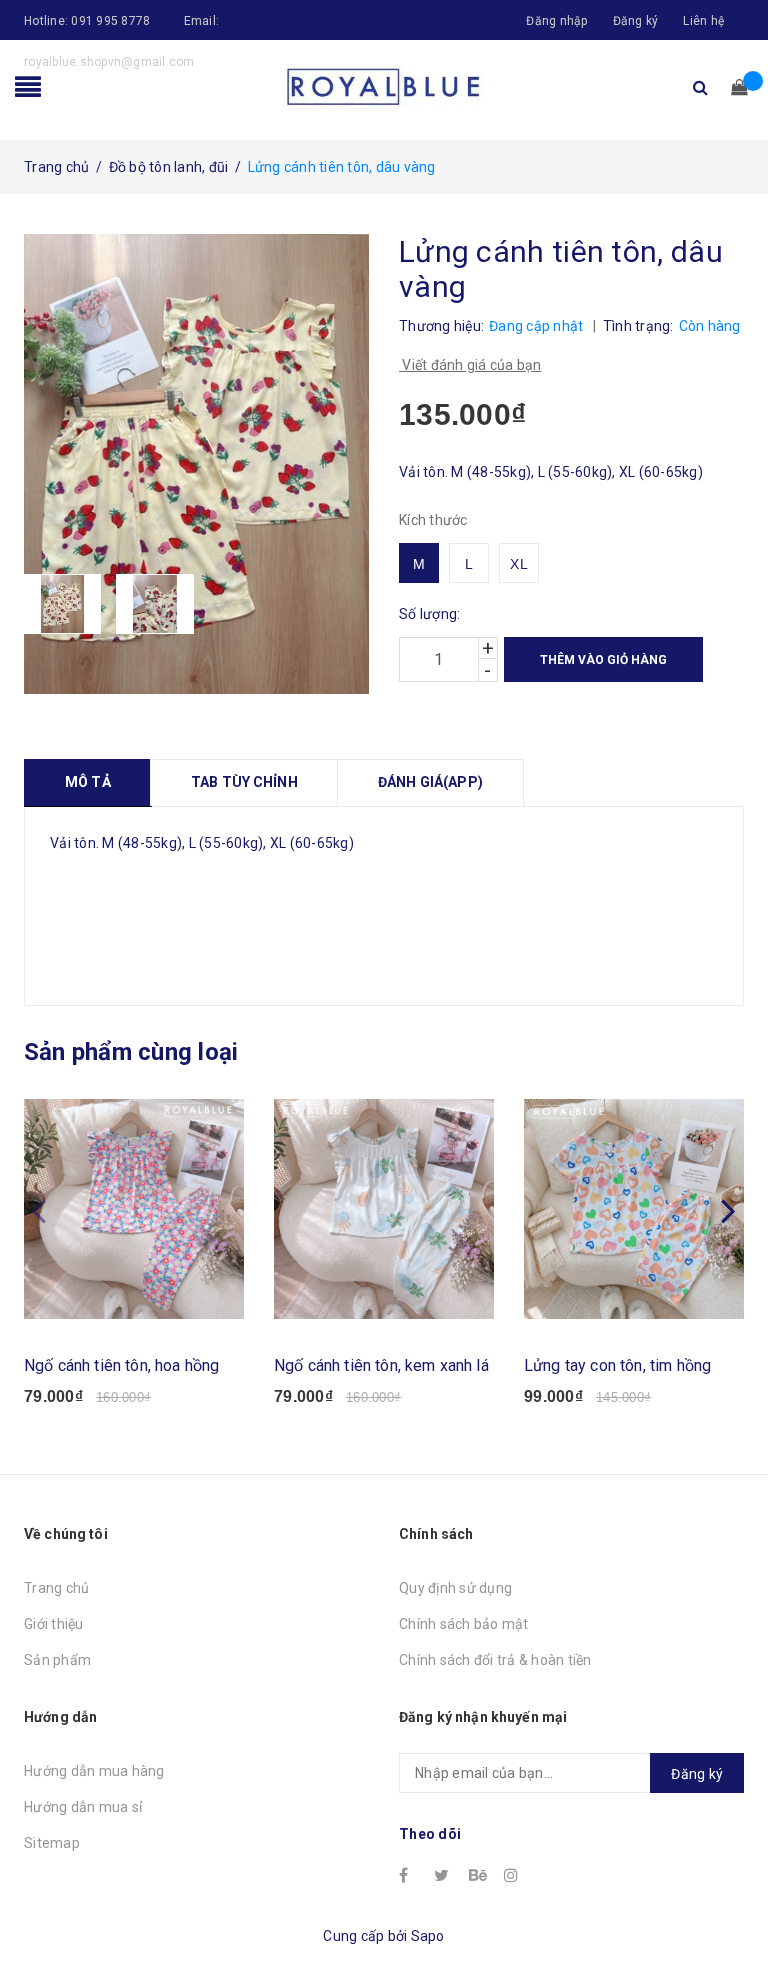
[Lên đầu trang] (733, 1909)
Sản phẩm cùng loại (131, 1052)
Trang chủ (56, 1588)
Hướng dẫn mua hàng (94, 1771)
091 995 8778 (110, 21)
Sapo (428, 1936)
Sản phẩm (57, 1660)
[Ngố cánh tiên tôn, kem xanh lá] (384, 1209)
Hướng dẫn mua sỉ (83, 1807)
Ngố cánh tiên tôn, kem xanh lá (381, 1365)
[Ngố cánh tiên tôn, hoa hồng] (134, 1209)
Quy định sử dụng (455, 1588)
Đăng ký (636, 21)
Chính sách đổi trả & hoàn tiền (495, 1660)
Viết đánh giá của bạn (470, 365)
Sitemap (52, 1843)
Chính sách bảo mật (464, 1624)
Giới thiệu (54, 1624)
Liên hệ (703, 21)
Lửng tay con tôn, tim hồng (617, 1365)
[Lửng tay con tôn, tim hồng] (634, 1209)
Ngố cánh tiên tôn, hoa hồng (121, 1365)
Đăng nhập (556, 21)
